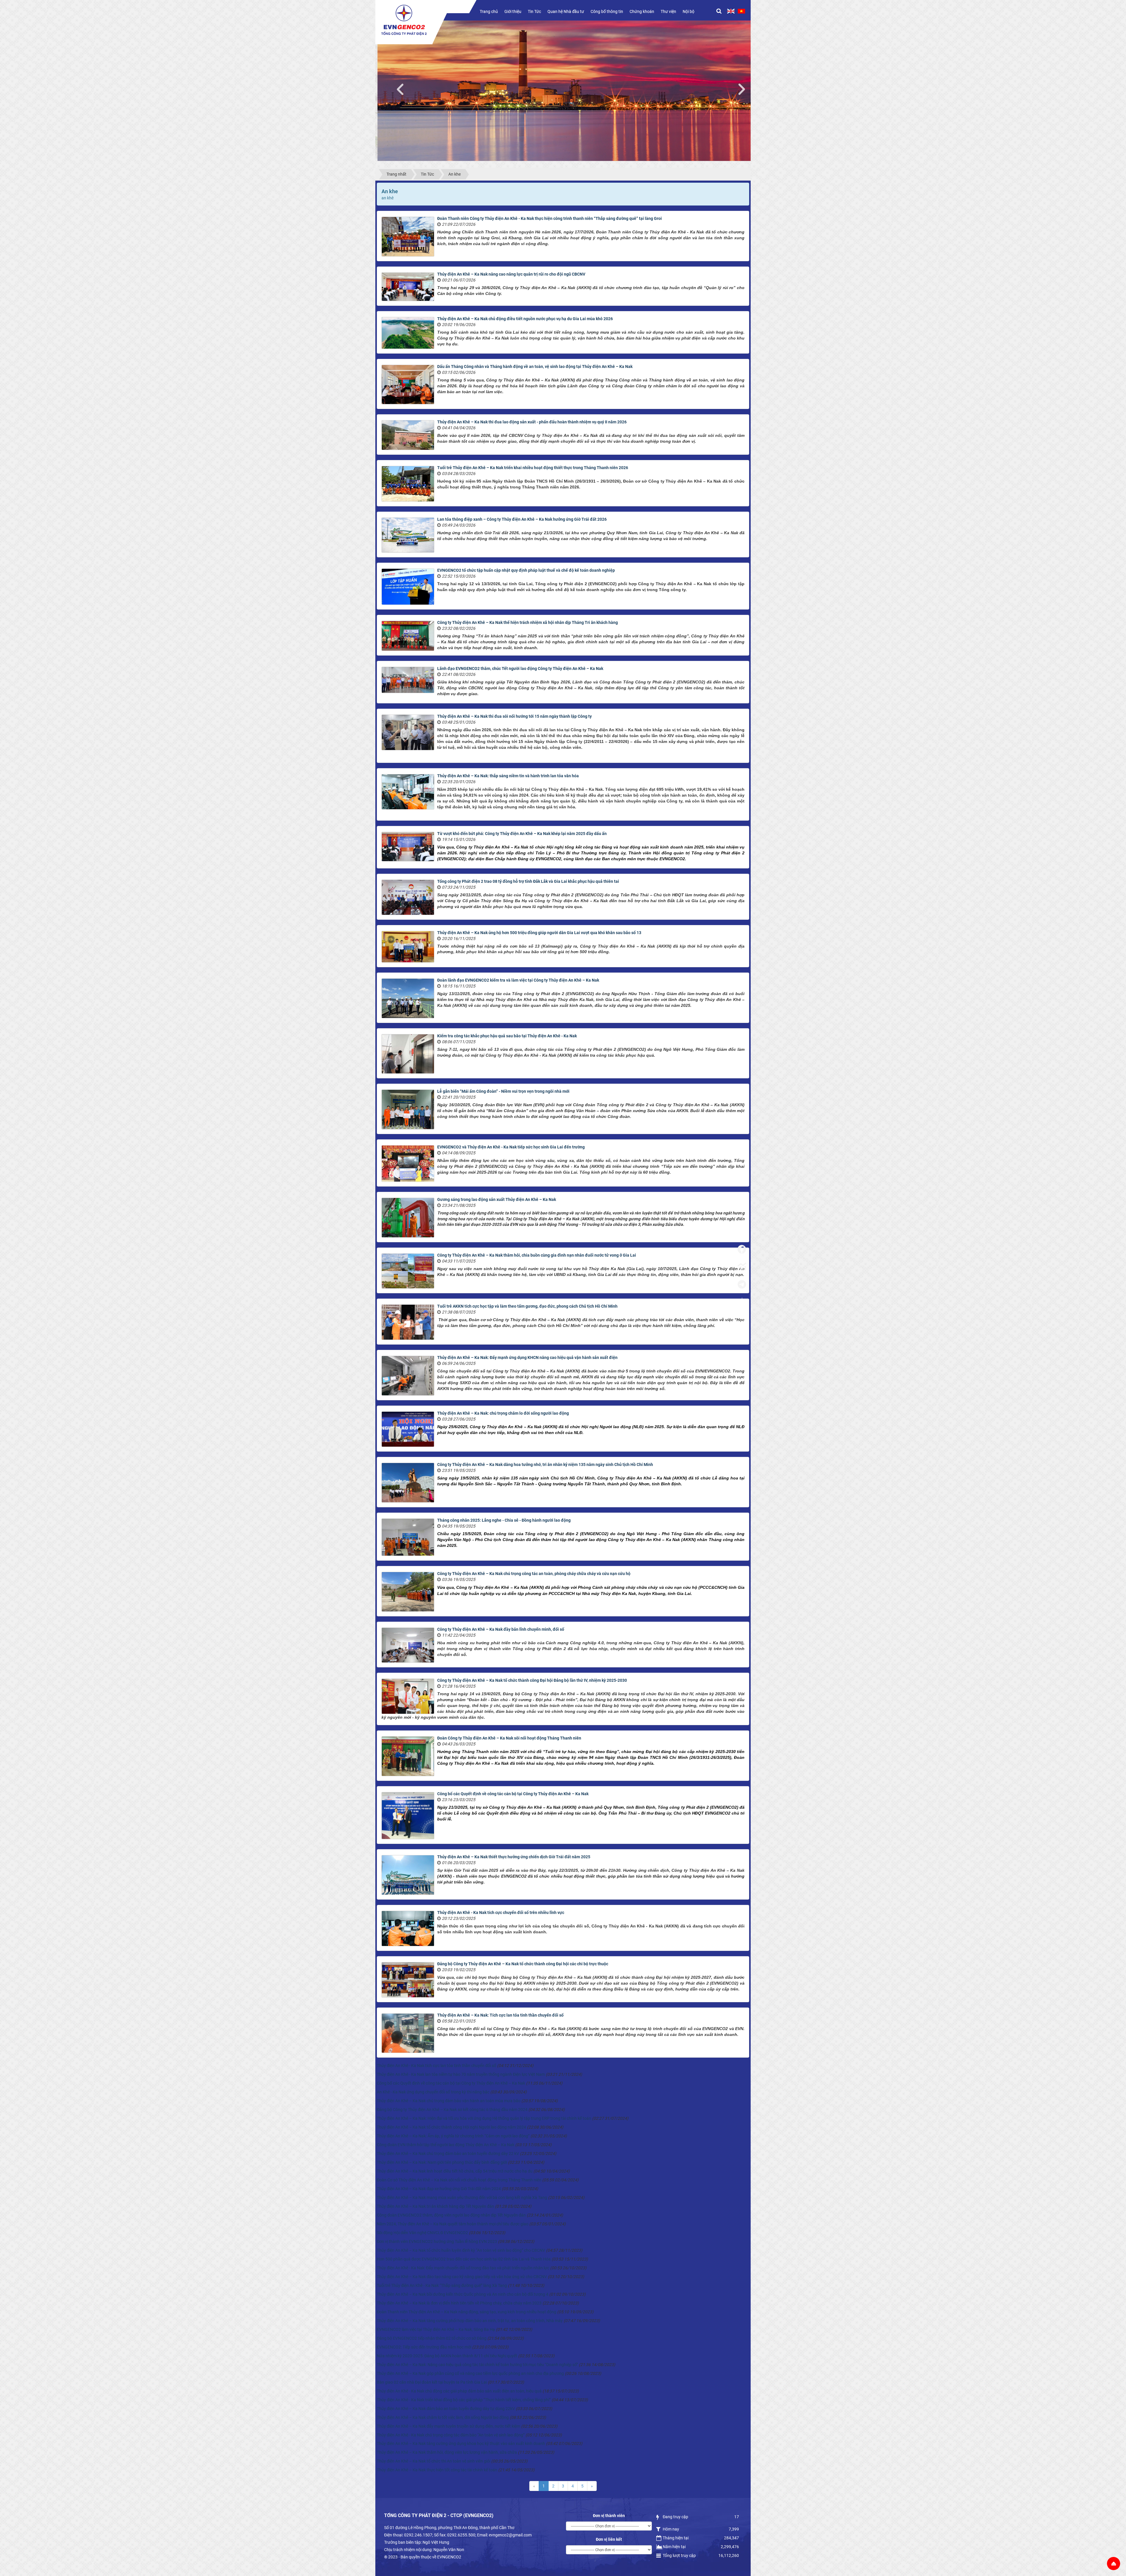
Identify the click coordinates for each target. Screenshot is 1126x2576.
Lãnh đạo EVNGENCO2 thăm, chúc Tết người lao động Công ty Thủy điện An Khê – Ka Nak (520, 668)
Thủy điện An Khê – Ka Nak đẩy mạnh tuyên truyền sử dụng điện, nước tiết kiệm (448, 2426)
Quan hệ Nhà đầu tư (566, 11)
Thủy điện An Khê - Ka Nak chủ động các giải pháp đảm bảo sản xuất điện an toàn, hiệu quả (459, 2391)
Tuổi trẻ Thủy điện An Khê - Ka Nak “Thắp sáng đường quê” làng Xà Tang (442, 2285)
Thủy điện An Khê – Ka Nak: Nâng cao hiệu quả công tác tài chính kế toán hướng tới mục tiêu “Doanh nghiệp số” (477, 2365)
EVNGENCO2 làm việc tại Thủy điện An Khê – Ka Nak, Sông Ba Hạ (436, 2329)
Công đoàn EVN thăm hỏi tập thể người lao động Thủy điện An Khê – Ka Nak (446, 2145)
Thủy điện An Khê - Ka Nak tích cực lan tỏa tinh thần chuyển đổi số (436, 2066)
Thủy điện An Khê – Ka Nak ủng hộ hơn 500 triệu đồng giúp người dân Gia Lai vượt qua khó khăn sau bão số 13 (539, 933)
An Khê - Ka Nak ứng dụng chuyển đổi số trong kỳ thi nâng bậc (433, 2092)
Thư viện (668, 11)
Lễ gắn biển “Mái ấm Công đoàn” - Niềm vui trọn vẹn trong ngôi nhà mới (503, 1091)
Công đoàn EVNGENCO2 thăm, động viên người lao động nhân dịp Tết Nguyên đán (451, 2215)
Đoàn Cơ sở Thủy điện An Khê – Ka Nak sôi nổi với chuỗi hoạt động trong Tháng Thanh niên (459, 2180)
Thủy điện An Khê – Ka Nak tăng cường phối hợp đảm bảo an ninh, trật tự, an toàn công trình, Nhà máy (470, 2321)
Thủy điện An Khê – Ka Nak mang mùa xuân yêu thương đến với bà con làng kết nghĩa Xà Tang (462, 2197)
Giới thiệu (513, 11)
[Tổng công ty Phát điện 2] (404, 20)
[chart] (742, 1267)
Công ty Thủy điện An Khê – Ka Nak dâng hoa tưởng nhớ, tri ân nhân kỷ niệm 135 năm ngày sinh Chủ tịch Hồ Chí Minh (545, 1465)
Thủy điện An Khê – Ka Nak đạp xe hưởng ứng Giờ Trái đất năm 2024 (439, 2189)
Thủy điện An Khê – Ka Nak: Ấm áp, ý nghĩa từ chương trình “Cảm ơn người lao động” (453, 2136)
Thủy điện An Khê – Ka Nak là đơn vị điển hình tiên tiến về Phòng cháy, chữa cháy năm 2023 (459, 2303)
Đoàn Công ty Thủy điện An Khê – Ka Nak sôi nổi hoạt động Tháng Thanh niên (509, 1738)
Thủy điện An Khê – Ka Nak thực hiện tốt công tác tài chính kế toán (437, 2470)
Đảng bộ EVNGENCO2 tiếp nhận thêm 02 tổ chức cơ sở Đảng (432, 2338)
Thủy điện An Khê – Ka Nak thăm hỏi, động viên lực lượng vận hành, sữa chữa (447, 2452)
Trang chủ (489, 11)
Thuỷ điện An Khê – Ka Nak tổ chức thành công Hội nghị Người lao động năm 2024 (451, 2127)
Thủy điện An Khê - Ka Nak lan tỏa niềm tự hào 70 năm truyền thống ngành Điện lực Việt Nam (461, 2074)
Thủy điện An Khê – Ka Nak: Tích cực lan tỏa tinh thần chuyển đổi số (500, 2015)
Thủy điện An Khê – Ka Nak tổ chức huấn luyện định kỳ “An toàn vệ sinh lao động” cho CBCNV (461, 2250)
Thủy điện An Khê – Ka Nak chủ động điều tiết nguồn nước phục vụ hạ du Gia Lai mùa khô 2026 (525, 319)
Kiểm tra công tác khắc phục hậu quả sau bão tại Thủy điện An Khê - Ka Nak (507, 1036)
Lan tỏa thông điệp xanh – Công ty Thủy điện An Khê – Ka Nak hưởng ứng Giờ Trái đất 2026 (522, 519)
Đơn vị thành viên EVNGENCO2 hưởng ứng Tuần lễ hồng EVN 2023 (437, 2241)
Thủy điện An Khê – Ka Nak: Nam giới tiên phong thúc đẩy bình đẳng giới (442, 2162)
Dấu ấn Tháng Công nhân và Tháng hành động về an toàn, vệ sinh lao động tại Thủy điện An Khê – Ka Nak (535, 366)
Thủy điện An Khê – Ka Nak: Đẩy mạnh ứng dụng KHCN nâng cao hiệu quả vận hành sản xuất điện (527, 1357)
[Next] (745, 88)
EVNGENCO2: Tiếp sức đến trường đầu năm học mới (424, 2347)
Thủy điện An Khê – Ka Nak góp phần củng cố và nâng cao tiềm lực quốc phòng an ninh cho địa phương (470, 2373)
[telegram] (742, 1284)
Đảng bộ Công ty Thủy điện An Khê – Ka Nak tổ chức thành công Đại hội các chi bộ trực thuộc (523, 1964)
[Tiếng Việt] (741, 11)
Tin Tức (534, 11)
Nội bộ (689, 11)
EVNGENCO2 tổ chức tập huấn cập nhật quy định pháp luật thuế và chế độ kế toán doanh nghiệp (526, 570)
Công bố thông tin (607, 11)
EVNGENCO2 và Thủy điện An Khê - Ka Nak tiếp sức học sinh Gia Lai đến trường (511, 1147)
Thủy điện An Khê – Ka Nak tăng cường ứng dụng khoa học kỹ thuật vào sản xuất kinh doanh (461, 2443)
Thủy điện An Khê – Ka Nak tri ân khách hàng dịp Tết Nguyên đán (435, 2206)
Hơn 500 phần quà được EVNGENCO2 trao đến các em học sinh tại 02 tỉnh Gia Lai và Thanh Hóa (464, 2259)
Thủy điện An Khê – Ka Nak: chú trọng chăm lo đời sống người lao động (503, 1413)
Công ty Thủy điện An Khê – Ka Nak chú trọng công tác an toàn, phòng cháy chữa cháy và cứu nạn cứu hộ (534, 1574)
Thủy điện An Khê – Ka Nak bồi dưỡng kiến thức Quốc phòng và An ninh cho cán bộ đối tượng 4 (463, 2294)
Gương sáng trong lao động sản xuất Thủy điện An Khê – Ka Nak (497, 1199)
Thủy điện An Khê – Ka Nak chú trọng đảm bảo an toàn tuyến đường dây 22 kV (448, 2154)
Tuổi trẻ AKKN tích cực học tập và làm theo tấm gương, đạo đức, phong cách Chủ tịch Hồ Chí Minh (527, 1306)
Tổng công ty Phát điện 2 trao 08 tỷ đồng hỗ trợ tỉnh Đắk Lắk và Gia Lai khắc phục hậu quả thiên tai (528, 881)
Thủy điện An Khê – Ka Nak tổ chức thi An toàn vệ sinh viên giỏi (434, 2461)
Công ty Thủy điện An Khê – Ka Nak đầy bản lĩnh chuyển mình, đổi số (501, 1629)
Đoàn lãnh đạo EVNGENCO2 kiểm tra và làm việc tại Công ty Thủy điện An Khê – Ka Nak (518, 980)
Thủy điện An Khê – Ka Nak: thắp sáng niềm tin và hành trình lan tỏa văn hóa (508, 776)
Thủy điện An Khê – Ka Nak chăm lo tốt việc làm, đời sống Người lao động (443, 2417)
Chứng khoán (642, 11)
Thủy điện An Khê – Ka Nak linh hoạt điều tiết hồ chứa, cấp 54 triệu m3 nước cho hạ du (455, 2171)
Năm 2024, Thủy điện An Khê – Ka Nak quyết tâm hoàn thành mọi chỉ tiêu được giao (453, 2224)
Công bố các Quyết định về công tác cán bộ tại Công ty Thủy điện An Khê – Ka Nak (513, 1794)
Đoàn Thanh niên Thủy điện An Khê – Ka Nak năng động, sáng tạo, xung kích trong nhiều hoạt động (467, 2312)
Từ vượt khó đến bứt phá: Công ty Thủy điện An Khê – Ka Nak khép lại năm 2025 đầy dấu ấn (522, 834)
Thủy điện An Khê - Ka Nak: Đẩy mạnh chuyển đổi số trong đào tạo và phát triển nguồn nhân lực (463, 2268)
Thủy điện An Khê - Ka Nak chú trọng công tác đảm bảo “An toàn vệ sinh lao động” (451, 2435)
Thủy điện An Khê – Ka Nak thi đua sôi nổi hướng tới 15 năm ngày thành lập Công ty (514, 716)
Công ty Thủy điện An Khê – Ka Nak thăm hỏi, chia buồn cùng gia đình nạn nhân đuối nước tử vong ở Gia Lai (537, 1255)
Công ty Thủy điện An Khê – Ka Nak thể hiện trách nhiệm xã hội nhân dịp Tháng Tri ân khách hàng (528, 622)
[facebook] (742, 1249)
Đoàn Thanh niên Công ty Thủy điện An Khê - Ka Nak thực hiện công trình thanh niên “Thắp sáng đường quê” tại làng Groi (550, 218)
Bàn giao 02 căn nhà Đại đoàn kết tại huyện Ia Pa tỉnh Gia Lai (432, 2382)
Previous (403, 88)
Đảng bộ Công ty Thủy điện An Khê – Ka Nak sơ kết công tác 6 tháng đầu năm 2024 (452, 2110)
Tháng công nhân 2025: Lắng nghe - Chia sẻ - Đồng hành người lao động (504, 1520)
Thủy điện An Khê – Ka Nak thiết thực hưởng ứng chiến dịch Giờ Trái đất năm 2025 (514, 1857)
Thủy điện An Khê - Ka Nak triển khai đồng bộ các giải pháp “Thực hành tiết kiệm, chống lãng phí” (464, 2400)
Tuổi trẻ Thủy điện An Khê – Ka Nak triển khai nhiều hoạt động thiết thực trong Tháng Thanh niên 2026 (533, 468)
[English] (731, 11)
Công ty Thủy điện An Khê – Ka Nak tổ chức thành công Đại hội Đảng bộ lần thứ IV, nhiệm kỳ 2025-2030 (532, 1680)
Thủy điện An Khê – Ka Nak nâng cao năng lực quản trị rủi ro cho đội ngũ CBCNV (511, 274)
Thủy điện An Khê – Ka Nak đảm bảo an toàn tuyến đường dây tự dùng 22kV (446, 2409)
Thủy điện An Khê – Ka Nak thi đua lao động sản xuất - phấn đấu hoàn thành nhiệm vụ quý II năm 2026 (532, 422)
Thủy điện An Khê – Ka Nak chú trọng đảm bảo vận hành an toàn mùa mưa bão (449, 2101)
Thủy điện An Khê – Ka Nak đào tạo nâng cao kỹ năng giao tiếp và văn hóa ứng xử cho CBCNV (462, 2277)
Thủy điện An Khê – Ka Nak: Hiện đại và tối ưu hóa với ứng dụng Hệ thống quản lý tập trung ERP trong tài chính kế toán (484, 2118)
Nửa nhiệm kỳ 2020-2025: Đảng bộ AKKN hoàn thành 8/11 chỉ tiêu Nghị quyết (447, 2356)
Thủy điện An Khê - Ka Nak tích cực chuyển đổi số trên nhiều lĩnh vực (501, 1913)
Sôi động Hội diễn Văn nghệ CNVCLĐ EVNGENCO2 (422, 2233)
